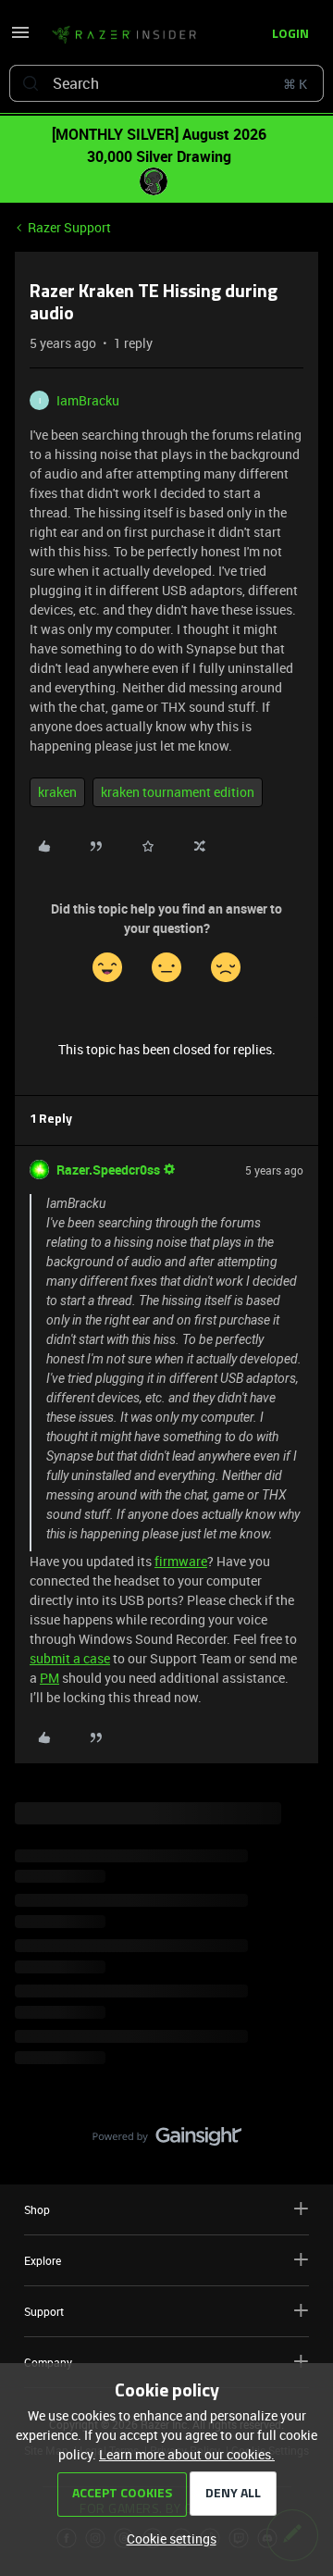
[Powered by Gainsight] (167, 2141)
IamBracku (88, 400)
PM (49, 1678)
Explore (43, 2260)
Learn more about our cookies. (187, 2454)
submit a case (70, 1658)
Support (44, 2311)
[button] (20, 38)
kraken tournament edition (178, 792)
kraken (57, 792)
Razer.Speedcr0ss (108, 1170)
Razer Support (69, 227)
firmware (181, 1561)
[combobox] (166, 83)
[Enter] (31, 83)
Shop (37, 2209)
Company (48, 2362)
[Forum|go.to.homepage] (118, 35)
